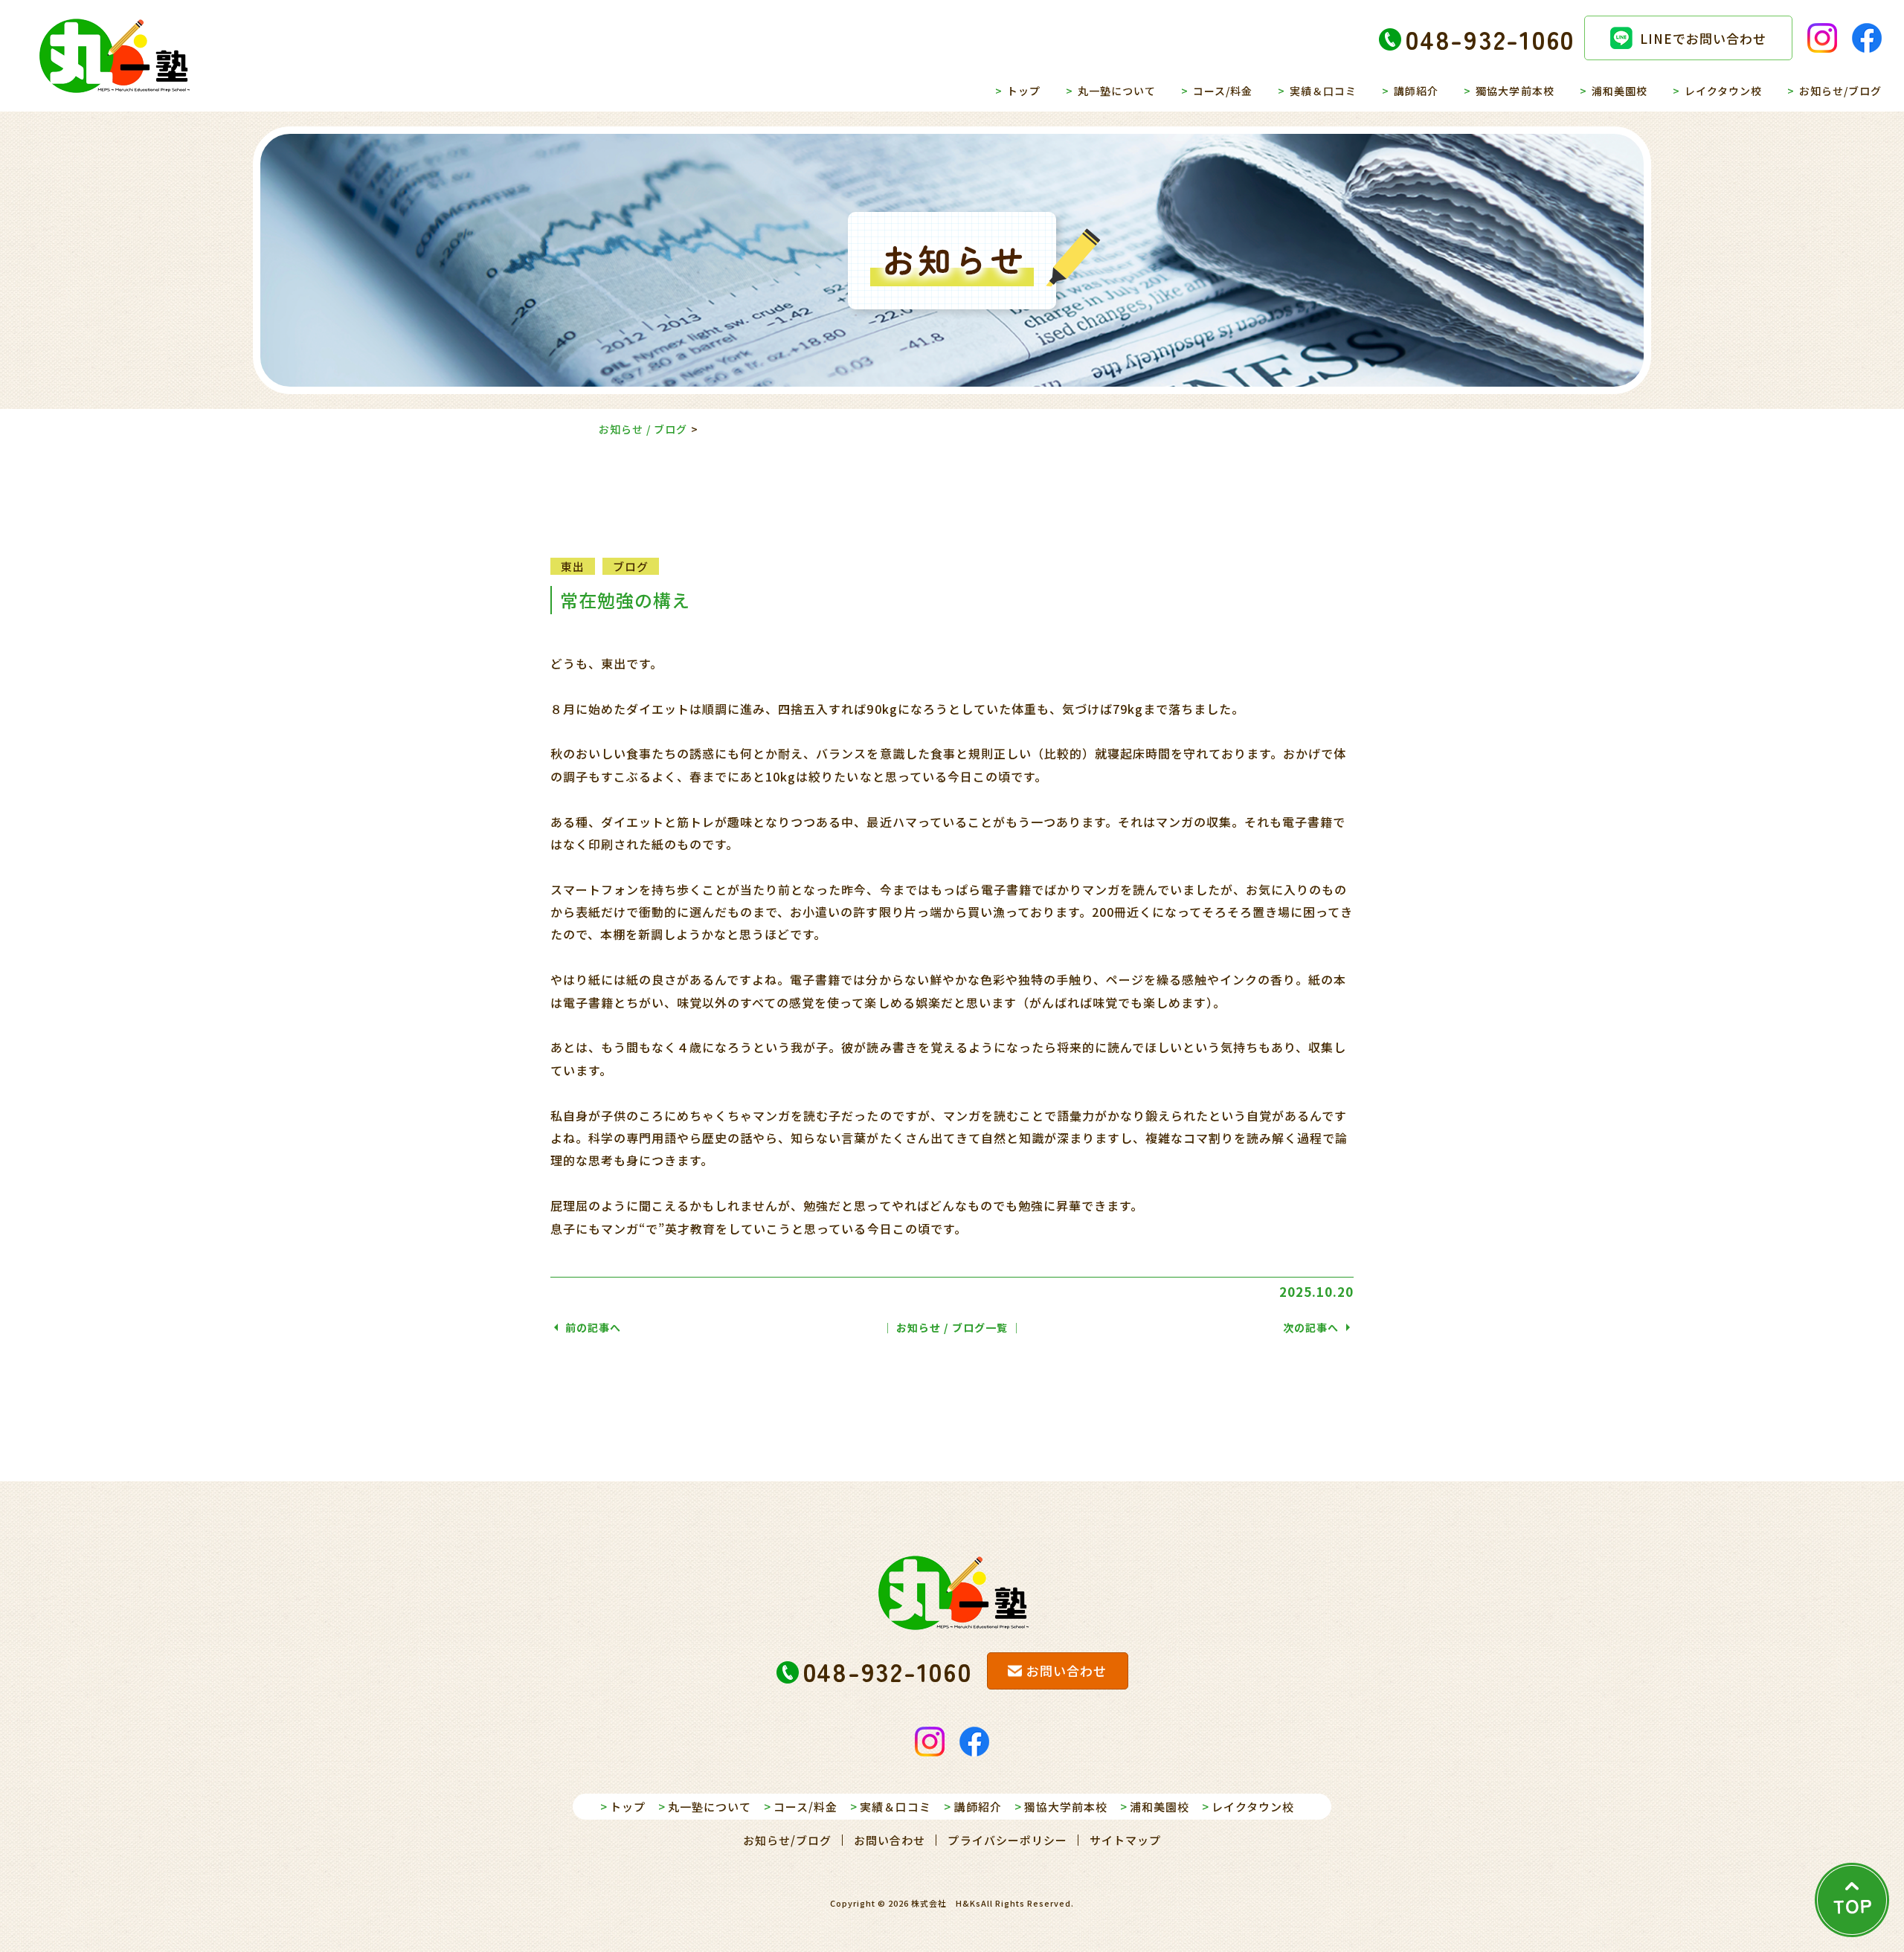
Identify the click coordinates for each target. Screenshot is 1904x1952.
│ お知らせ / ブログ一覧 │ (952, 1327)
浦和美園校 (1620, 91)
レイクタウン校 (1723, 91)
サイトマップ (1125, 1840)
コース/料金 (1223, 91)
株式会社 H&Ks (946, 1903)
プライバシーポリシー (1007, 1840)
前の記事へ (593, 1327)
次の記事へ (1311, 1327)
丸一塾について (1117, 91)
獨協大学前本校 (1515, 91)
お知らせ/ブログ (1840, 91)
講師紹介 (1416, 91)
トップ (1024, 91)
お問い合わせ (890, 1840)
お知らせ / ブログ (643, 429)
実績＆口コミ (1323, 91)
